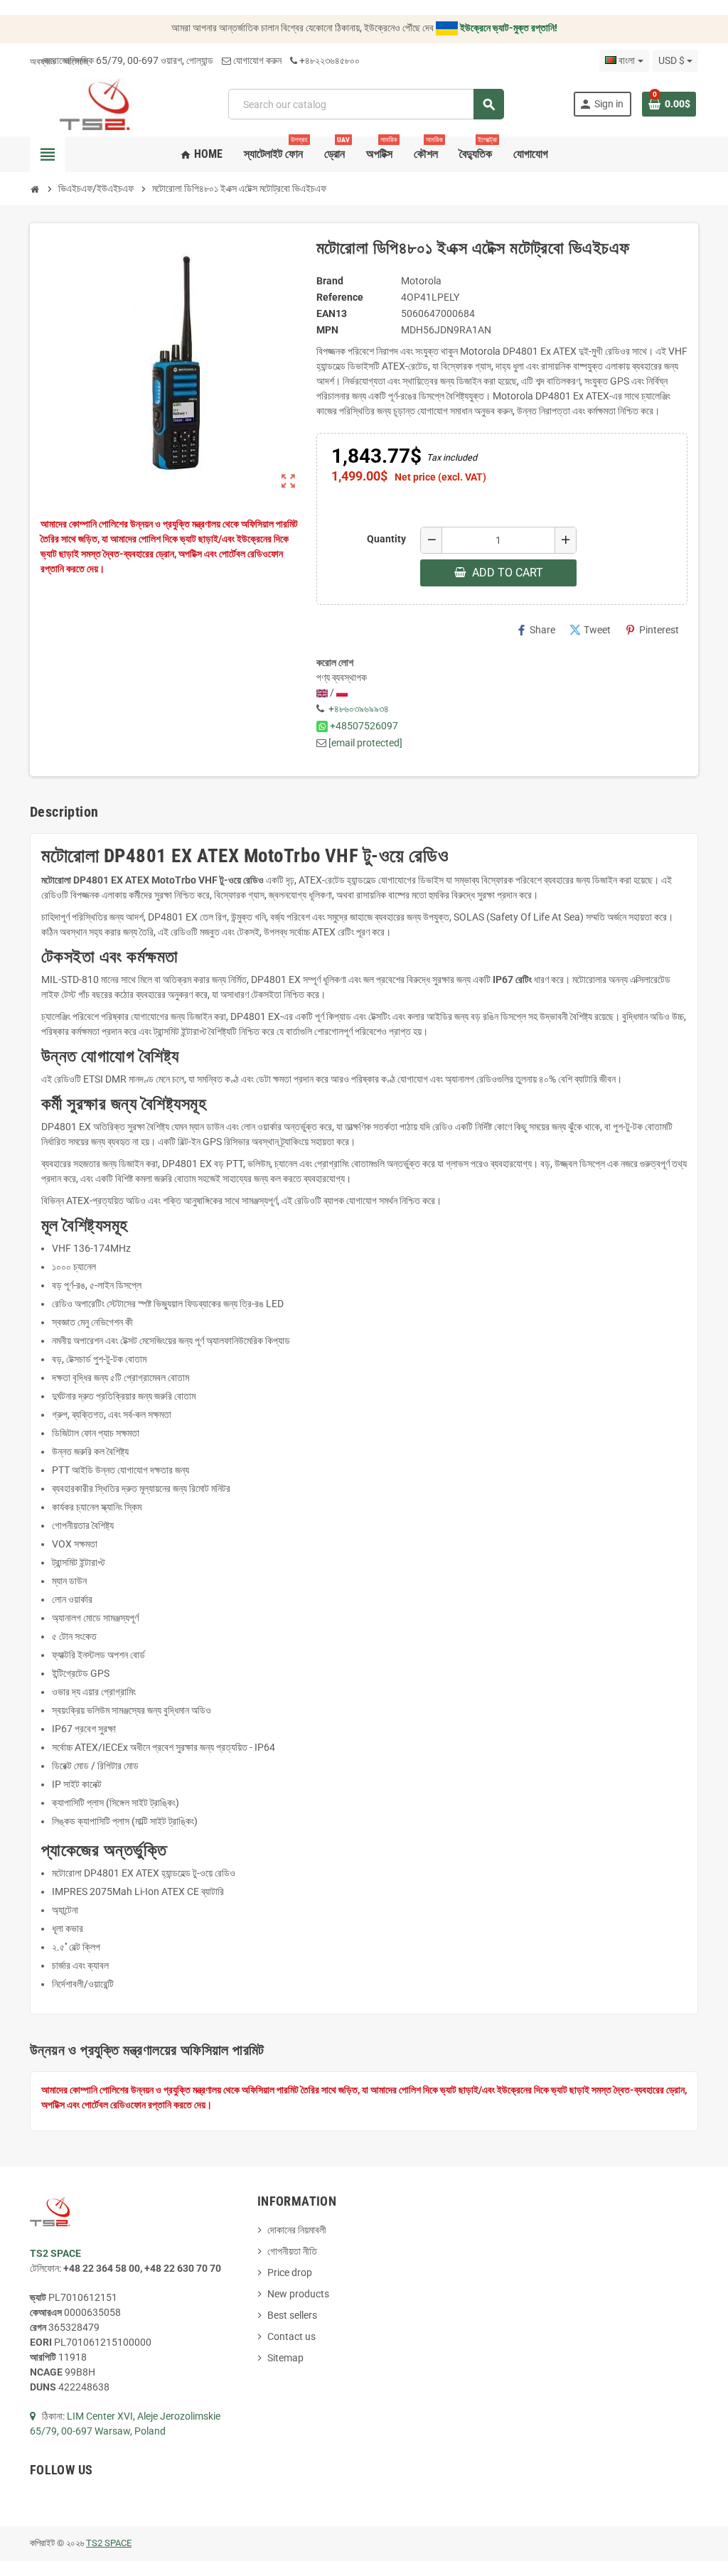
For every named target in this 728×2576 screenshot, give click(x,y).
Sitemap (285, 2358)
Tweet (590, 630)
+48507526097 (364, 726)
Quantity (386, 539)
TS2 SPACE (109, 2543)
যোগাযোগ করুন (257, 60)
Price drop (290, 2272)
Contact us (291, 2336)
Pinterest (652, 630)
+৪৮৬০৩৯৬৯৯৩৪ (359, 709)
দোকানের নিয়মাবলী (297, 2230)
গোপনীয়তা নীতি (292, 2251)
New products (298, 2294)
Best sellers (292, 2315)
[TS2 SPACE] (95, 103)
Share (535, 630)
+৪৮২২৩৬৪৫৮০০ (330, 60)
